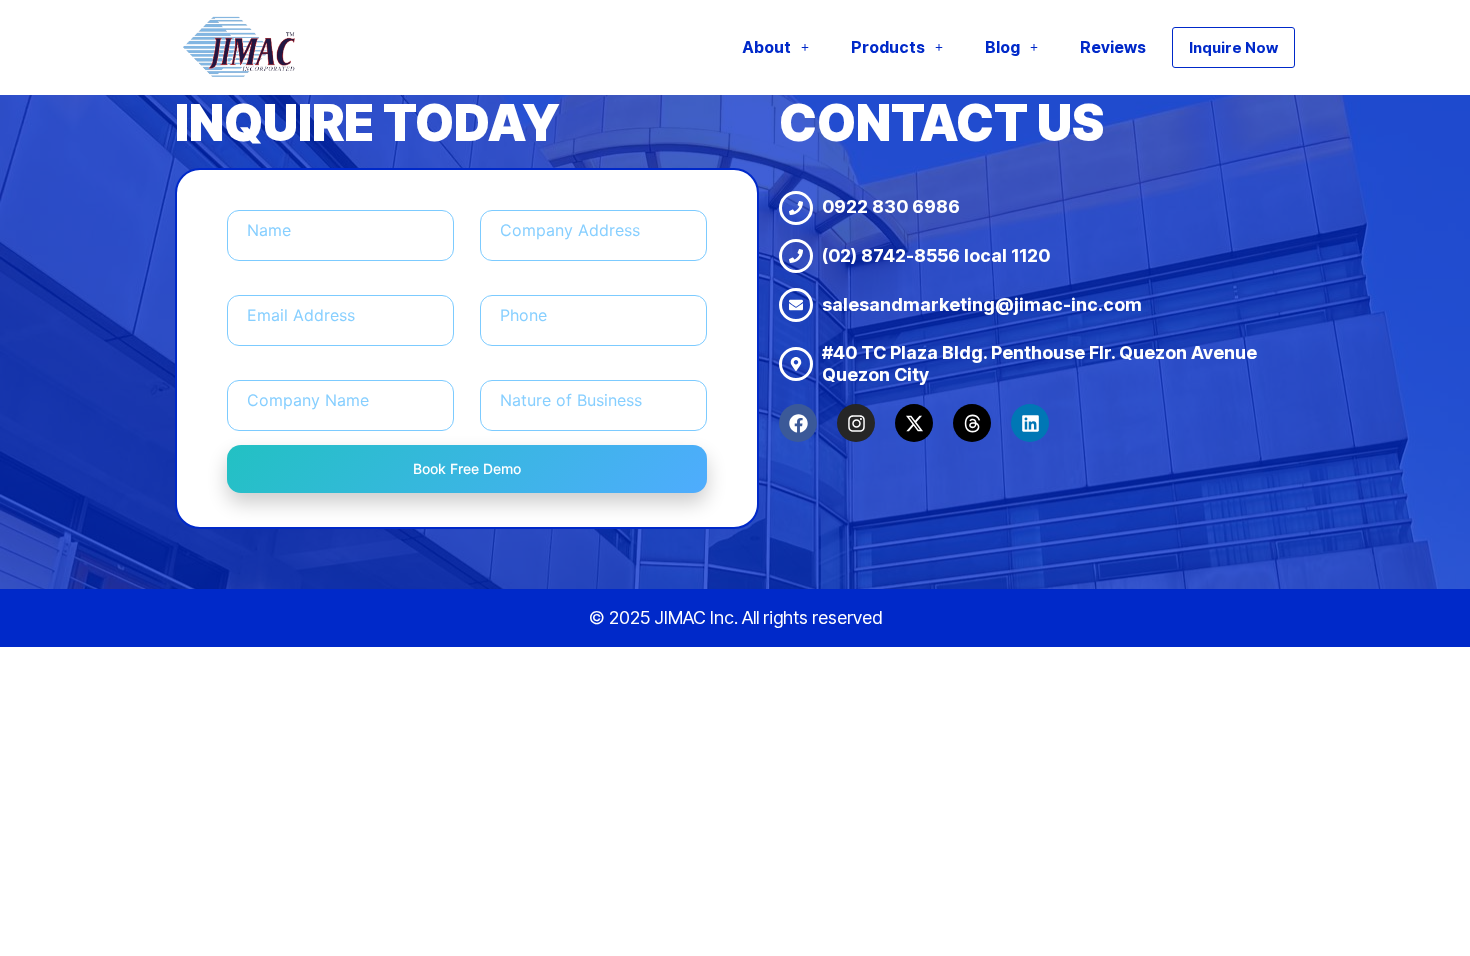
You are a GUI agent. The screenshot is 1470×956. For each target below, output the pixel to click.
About (766, 47)
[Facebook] (798, 423)
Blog (1002, 47)
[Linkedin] (1030, 423)
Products (888, 47)
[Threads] (972, 423)
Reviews (1113, 47)
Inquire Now (1233, 47)
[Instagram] (856, 423)
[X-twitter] (914, 423)
